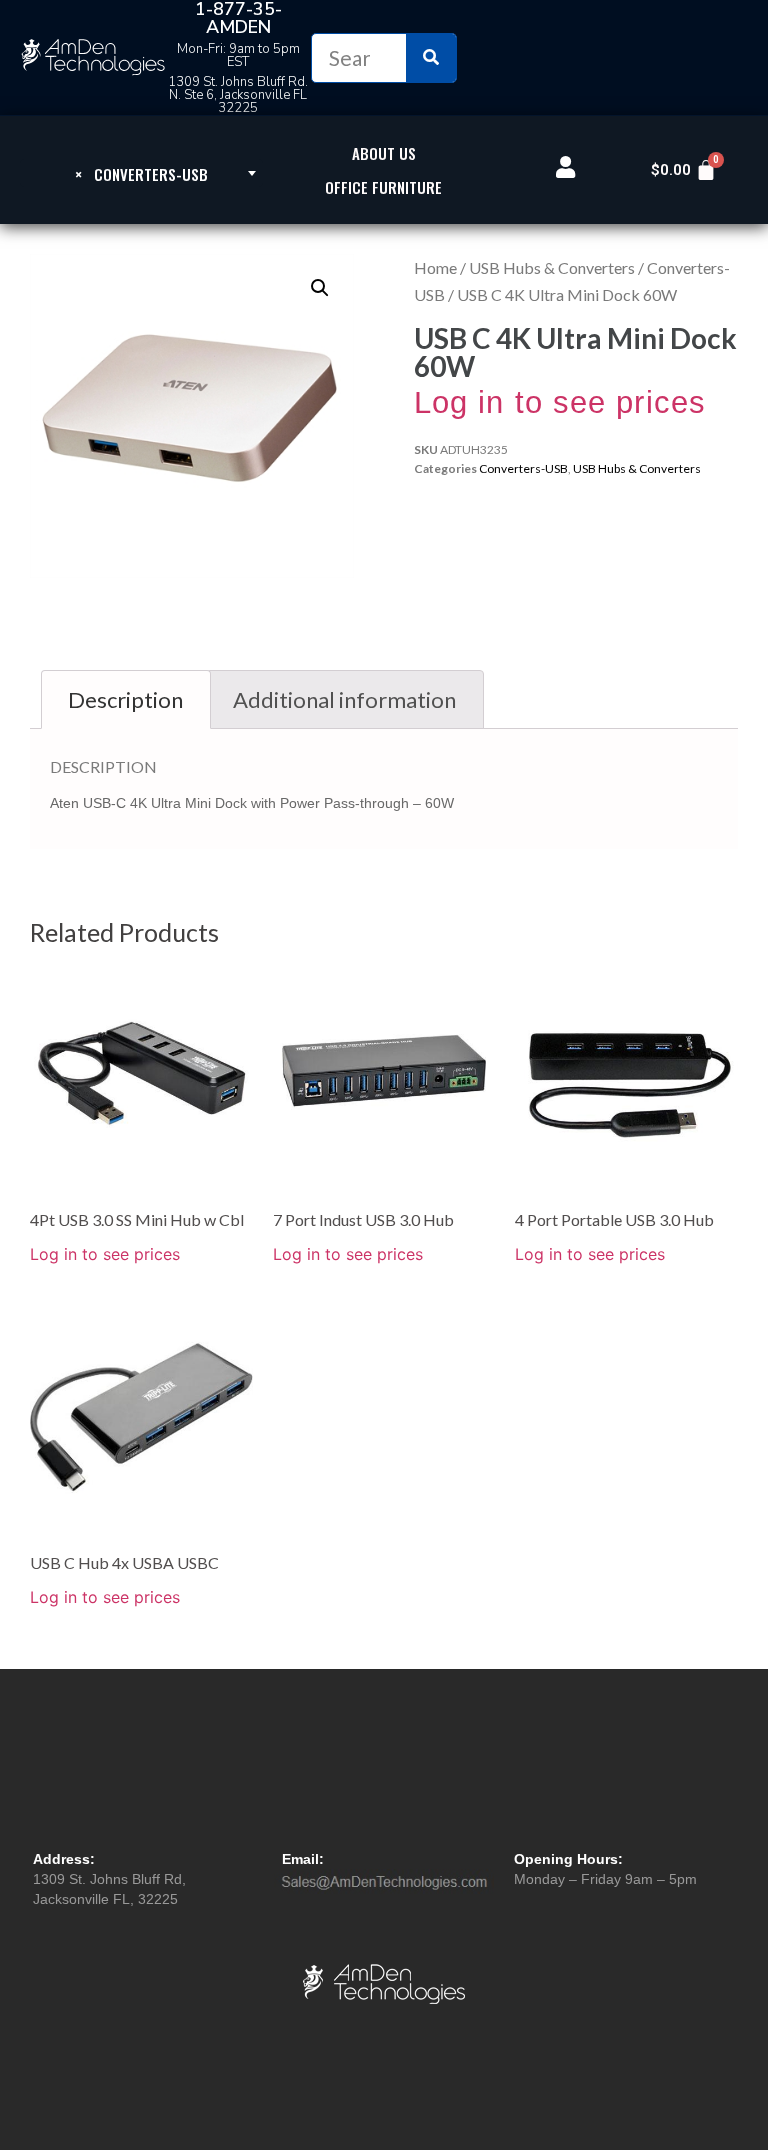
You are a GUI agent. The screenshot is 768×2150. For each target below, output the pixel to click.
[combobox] (141, 173)
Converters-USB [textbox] (141, 174)
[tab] (126, 699)
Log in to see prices (560, 402)
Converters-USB (523, 468)
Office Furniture (383, 187)
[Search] (431, 58)
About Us (384, 153)
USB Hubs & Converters (552, 267)
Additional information (344, 699)
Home (435, 267)
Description (125, 699)
